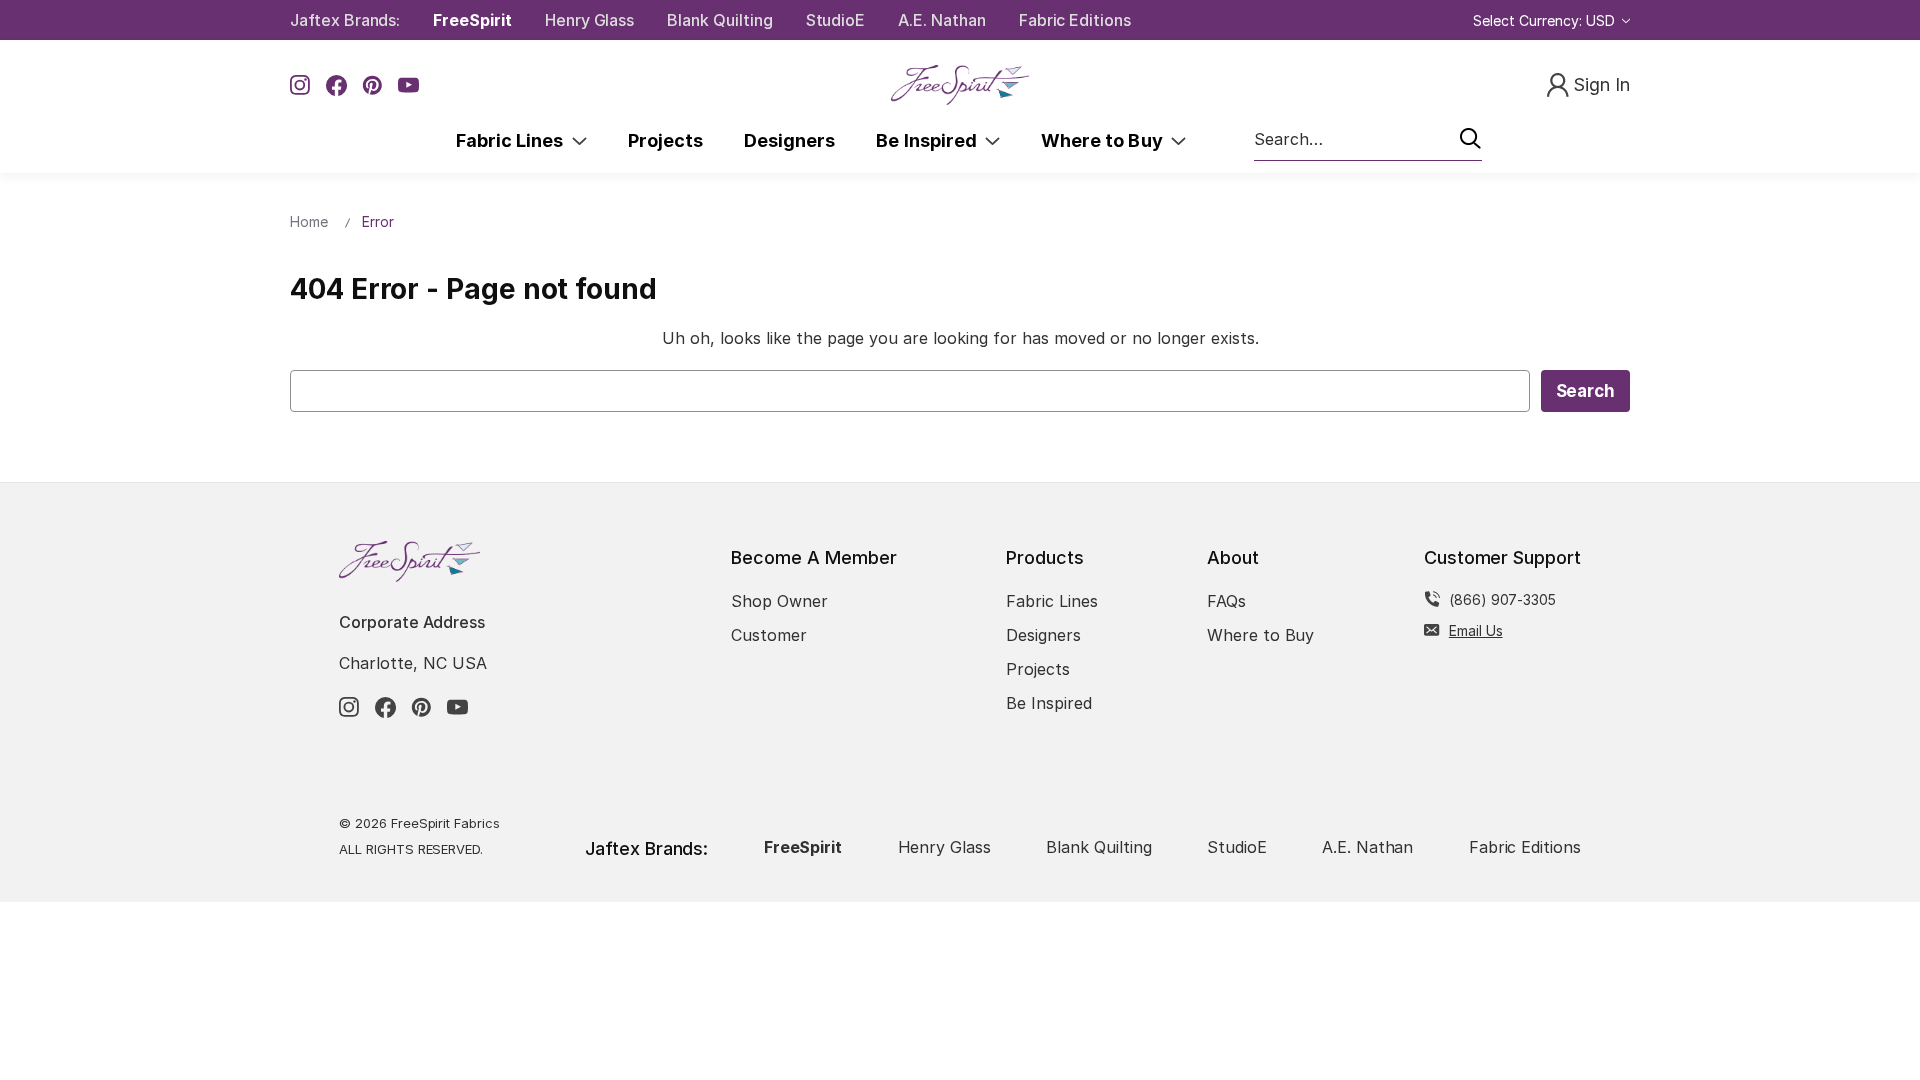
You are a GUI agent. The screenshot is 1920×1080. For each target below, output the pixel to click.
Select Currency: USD (1546, 20)
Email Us (1476, 630)
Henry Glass (589, 20)
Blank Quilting (719, 20)
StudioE (836, 20)
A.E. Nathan (941, 20)
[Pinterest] (372, 85)
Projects (665, 140)
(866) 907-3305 (1502, 599)
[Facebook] (336, 85)
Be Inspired (930, 140)
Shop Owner (779, 601)
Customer (769, 635)
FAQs (1226, 601)
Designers (789, 140)
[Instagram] (300, 85)
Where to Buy (1106, 140)
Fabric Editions (1075, 20)
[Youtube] (408, 85)
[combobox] (1368, 140)
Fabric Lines (514, 140)
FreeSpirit (472, 20)
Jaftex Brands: (345, 20)
